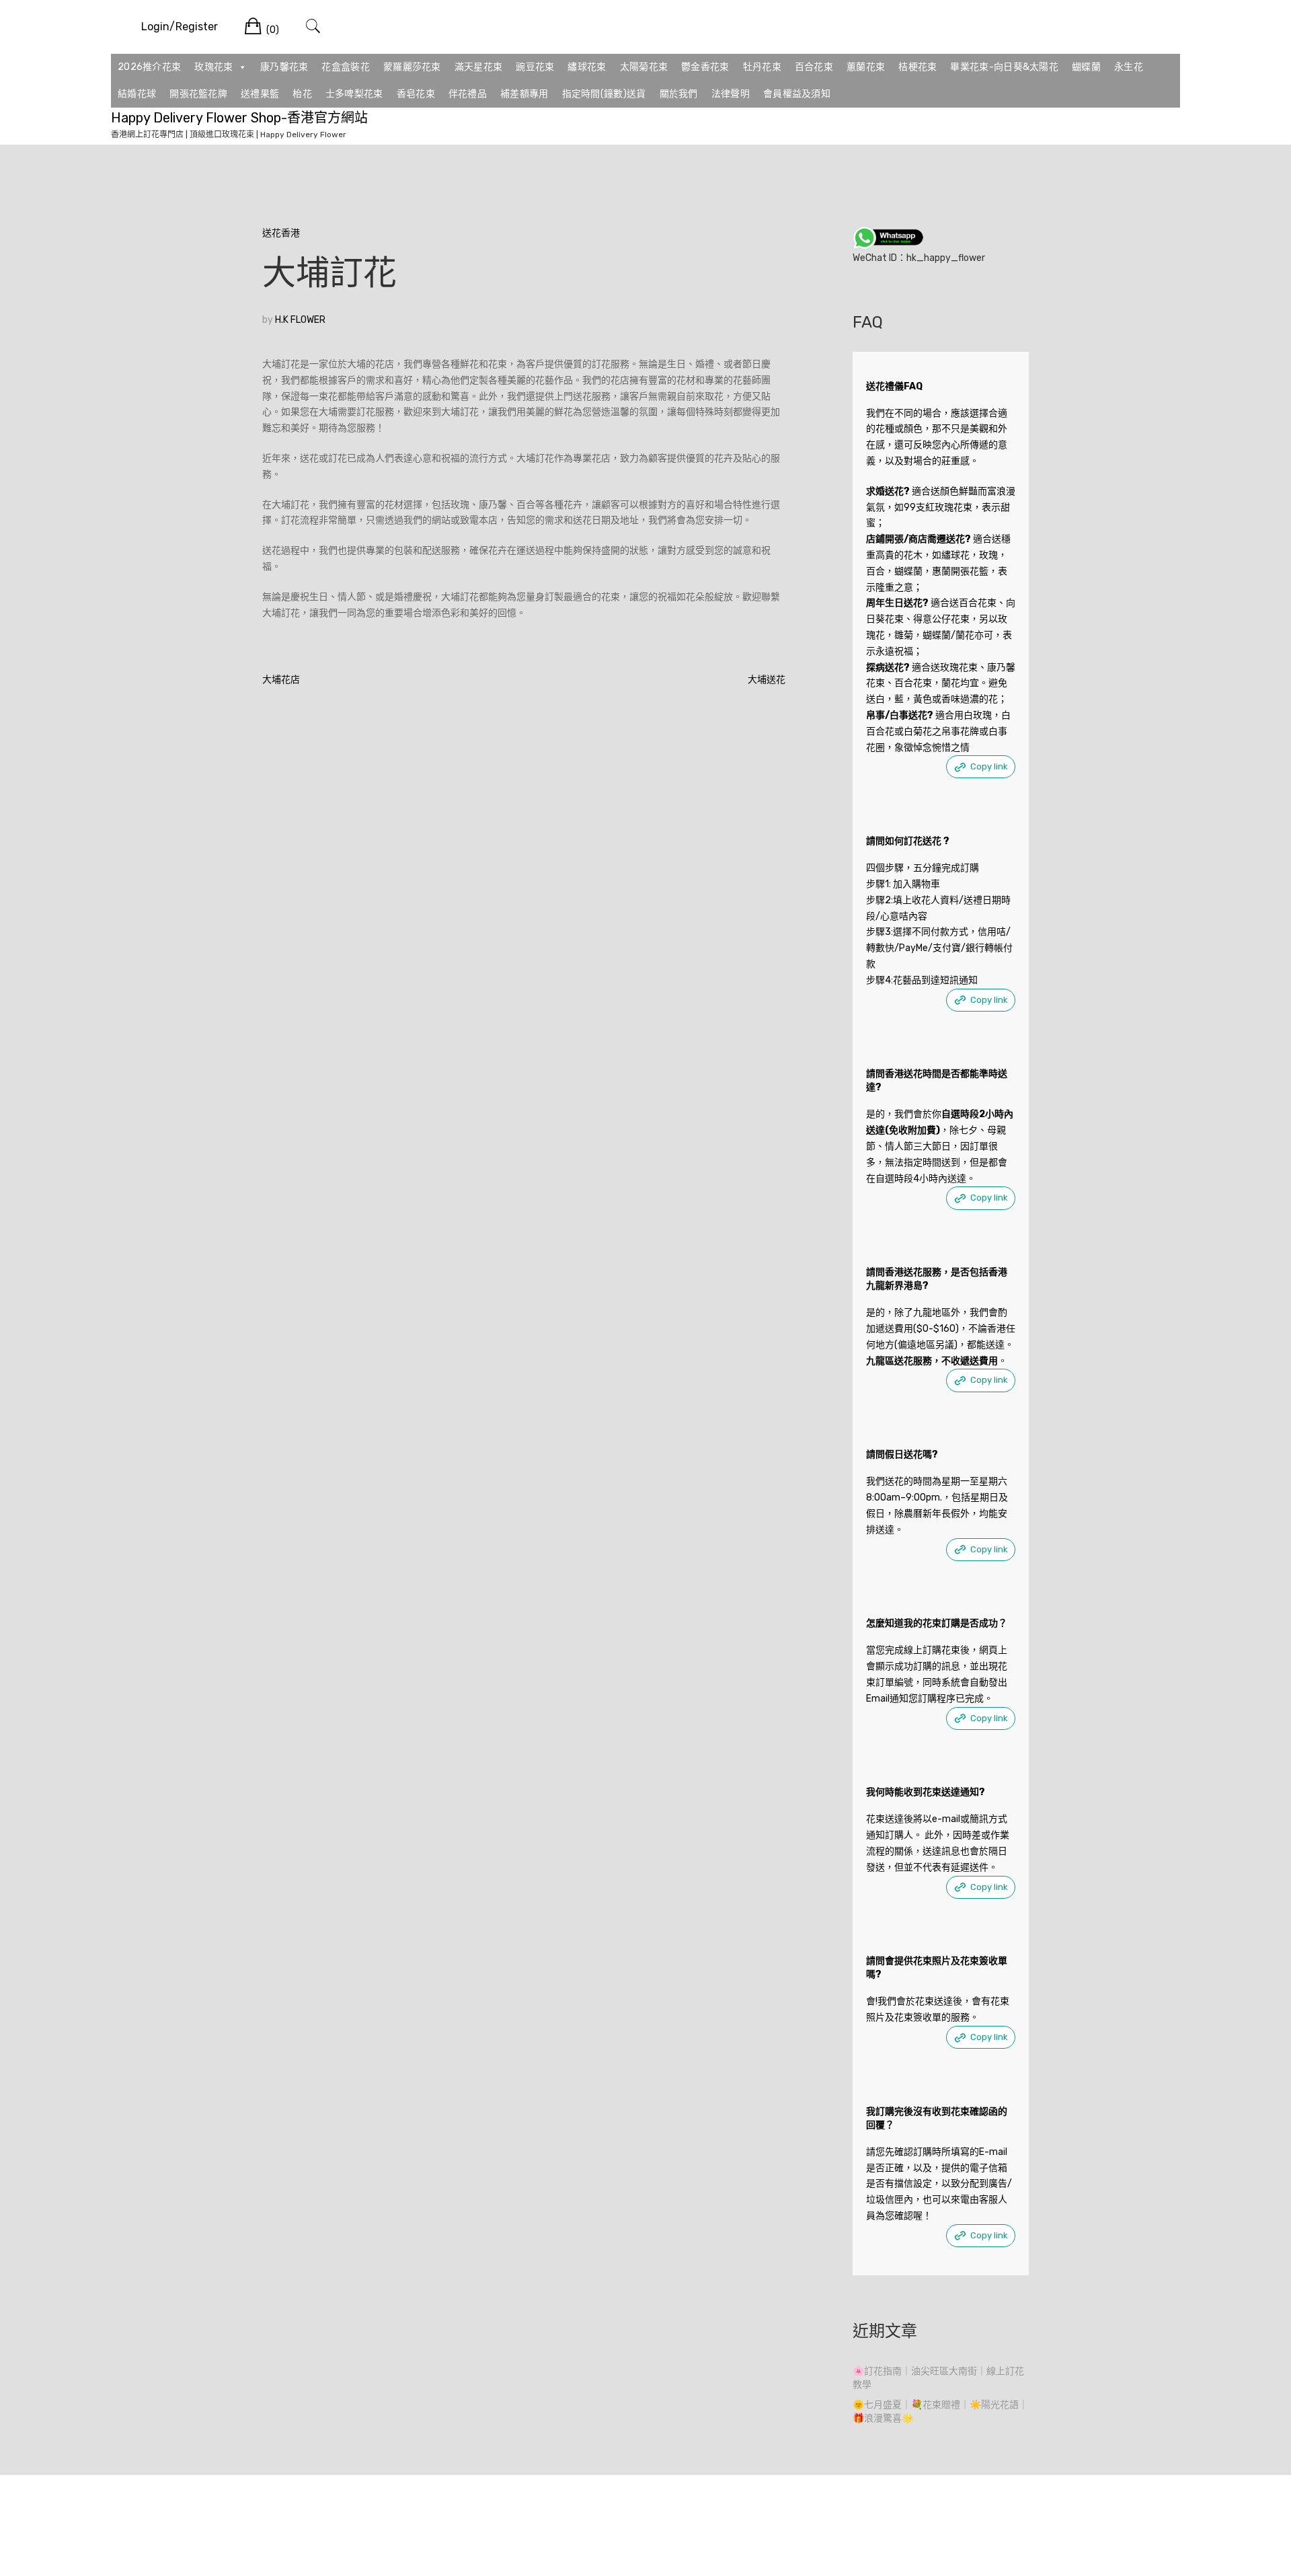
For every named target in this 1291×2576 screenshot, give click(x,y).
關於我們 (679, 94)
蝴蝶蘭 (1086, 67)
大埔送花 (767, 680)
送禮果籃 (260, 94)
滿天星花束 (479, 67)
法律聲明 (731, 94)
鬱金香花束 (705, 67)
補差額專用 (524, 94)
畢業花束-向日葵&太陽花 (1004, 67)
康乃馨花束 (284, 67)
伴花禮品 (468, 94)
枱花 (302, 94)
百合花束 (814, 67)
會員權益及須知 (797, 94)
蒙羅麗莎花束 (412, 67)
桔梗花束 (917, 67)
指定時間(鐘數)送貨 (604, 94)
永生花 (1129, 67)
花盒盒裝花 (346, 67)
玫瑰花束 (213, 67)
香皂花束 (416, 94)
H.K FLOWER (300, 320)
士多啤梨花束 (354, 94)
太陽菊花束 (644, 67)
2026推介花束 (149, 67)
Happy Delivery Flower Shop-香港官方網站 (239, 118)
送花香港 (281, 233)
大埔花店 (281, 680)
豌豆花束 (535, 67)
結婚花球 (137, 94)
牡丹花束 (762, 67)
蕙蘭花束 (866, 67)
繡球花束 (587, 67)
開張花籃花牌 (198, 94)
